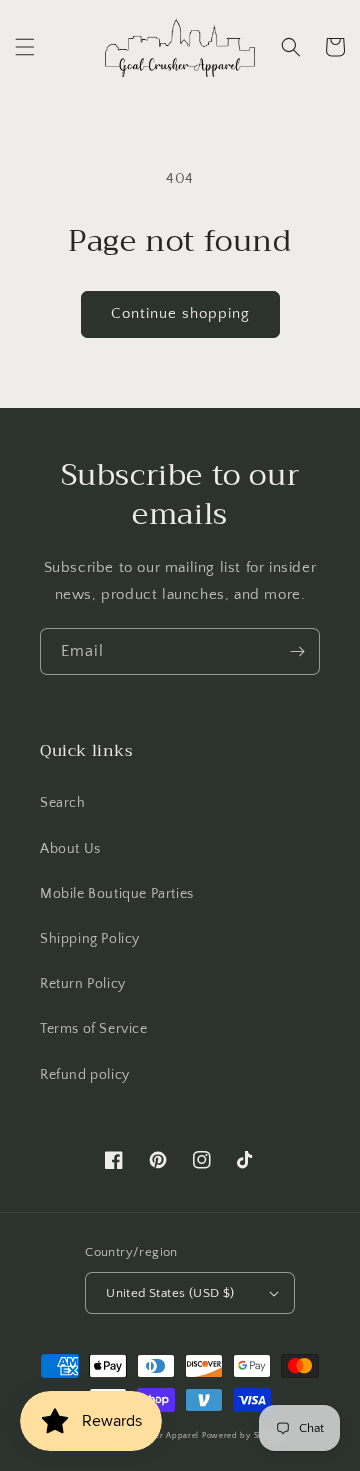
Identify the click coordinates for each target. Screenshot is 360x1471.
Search (63, 803)
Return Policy (83, 984)
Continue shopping (180, 313)
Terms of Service (94, 1029)
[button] (25, 47)
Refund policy (85, 1075)
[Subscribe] (297, 651)
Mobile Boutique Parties (117, 894)
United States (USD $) (170, 1293)
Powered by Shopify (243, 1435)
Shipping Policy (90, 939)
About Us (70, 849)
